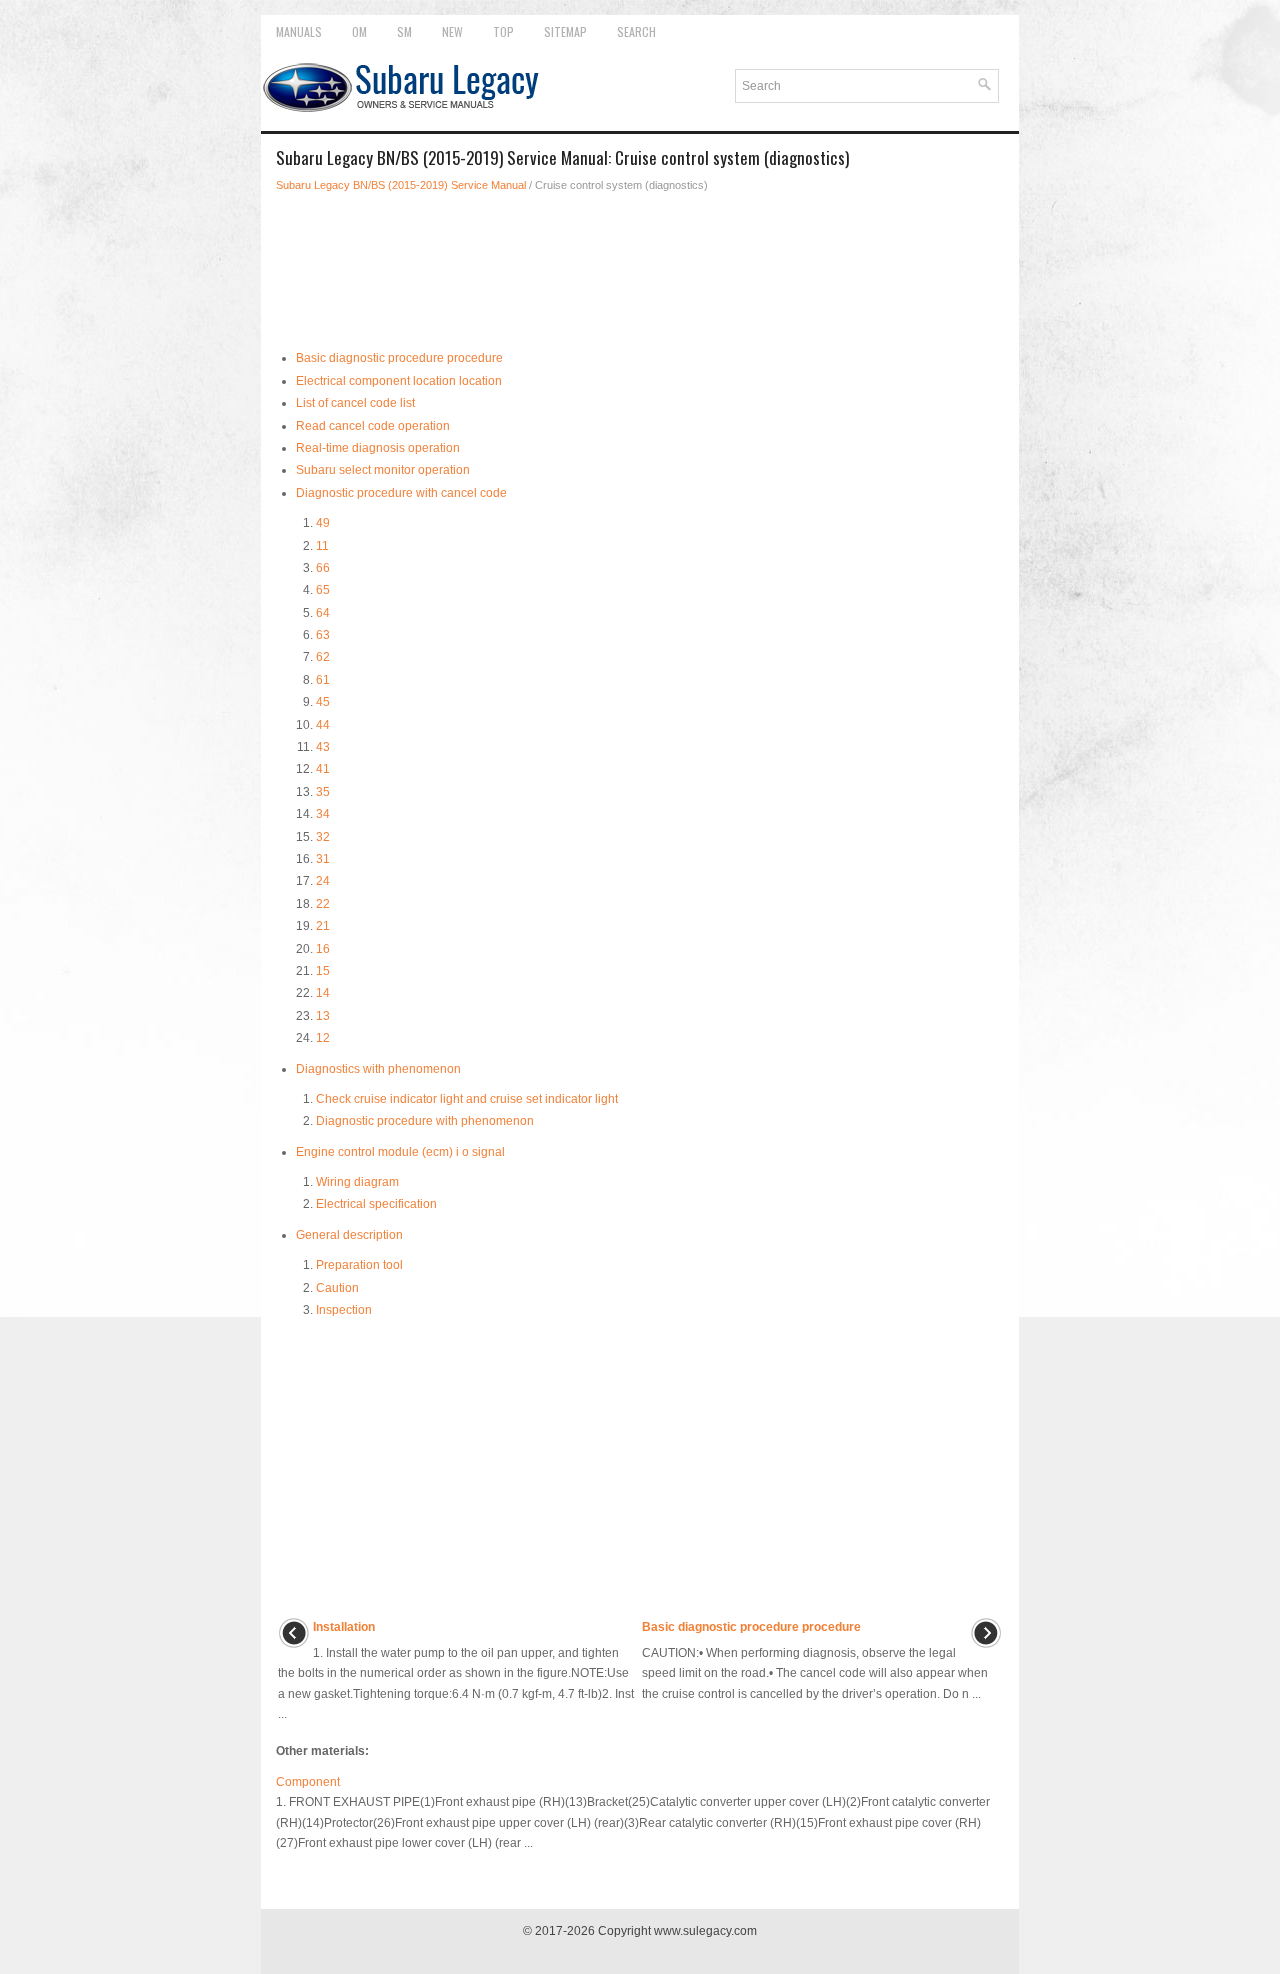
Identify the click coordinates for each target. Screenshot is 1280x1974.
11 (322, 546)
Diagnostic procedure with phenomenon (425, 1121)
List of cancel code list (355, 403)
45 (323, 702)
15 (323, 971)
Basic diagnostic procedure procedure (399, 358)
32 (323, 837)
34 (323, 814)
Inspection (344, 1310)
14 (323, 993)
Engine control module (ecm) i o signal (400, 1152)
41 (323, 769)
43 (323, 747)
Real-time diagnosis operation (378, 448)
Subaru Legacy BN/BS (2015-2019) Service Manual (401, 185)
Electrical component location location (399, 381)
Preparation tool (359, 1265)
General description (349, 1235)
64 (323, 613)
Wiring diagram (357, 1182)
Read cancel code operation (373, 426)
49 (323, 523)
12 (323, 1038)
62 (323, 657)
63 (323, 635)
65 (323, 590)
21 (323, 926)
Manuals (299, 31)
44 (323, 725)
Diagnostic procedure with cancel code (401, 493)
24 (323, 881)
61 (323, 680)
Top (503, 31)
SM (404, 31)
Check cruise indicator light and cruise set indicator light (467, 1099)
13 (323, 1016)
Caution (337, 1288)
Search (636, 31)
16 (323, 949)
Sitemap (565, 31)
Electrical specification (376, 1204)
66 (323, 568)
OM (359, 31)
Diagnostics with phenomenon (378, 1069)
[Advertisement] (640, 264)
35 (323, 792)
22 (323, 904)
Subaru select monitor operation (383, 470)
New (452, 31)
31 (323, 859)
